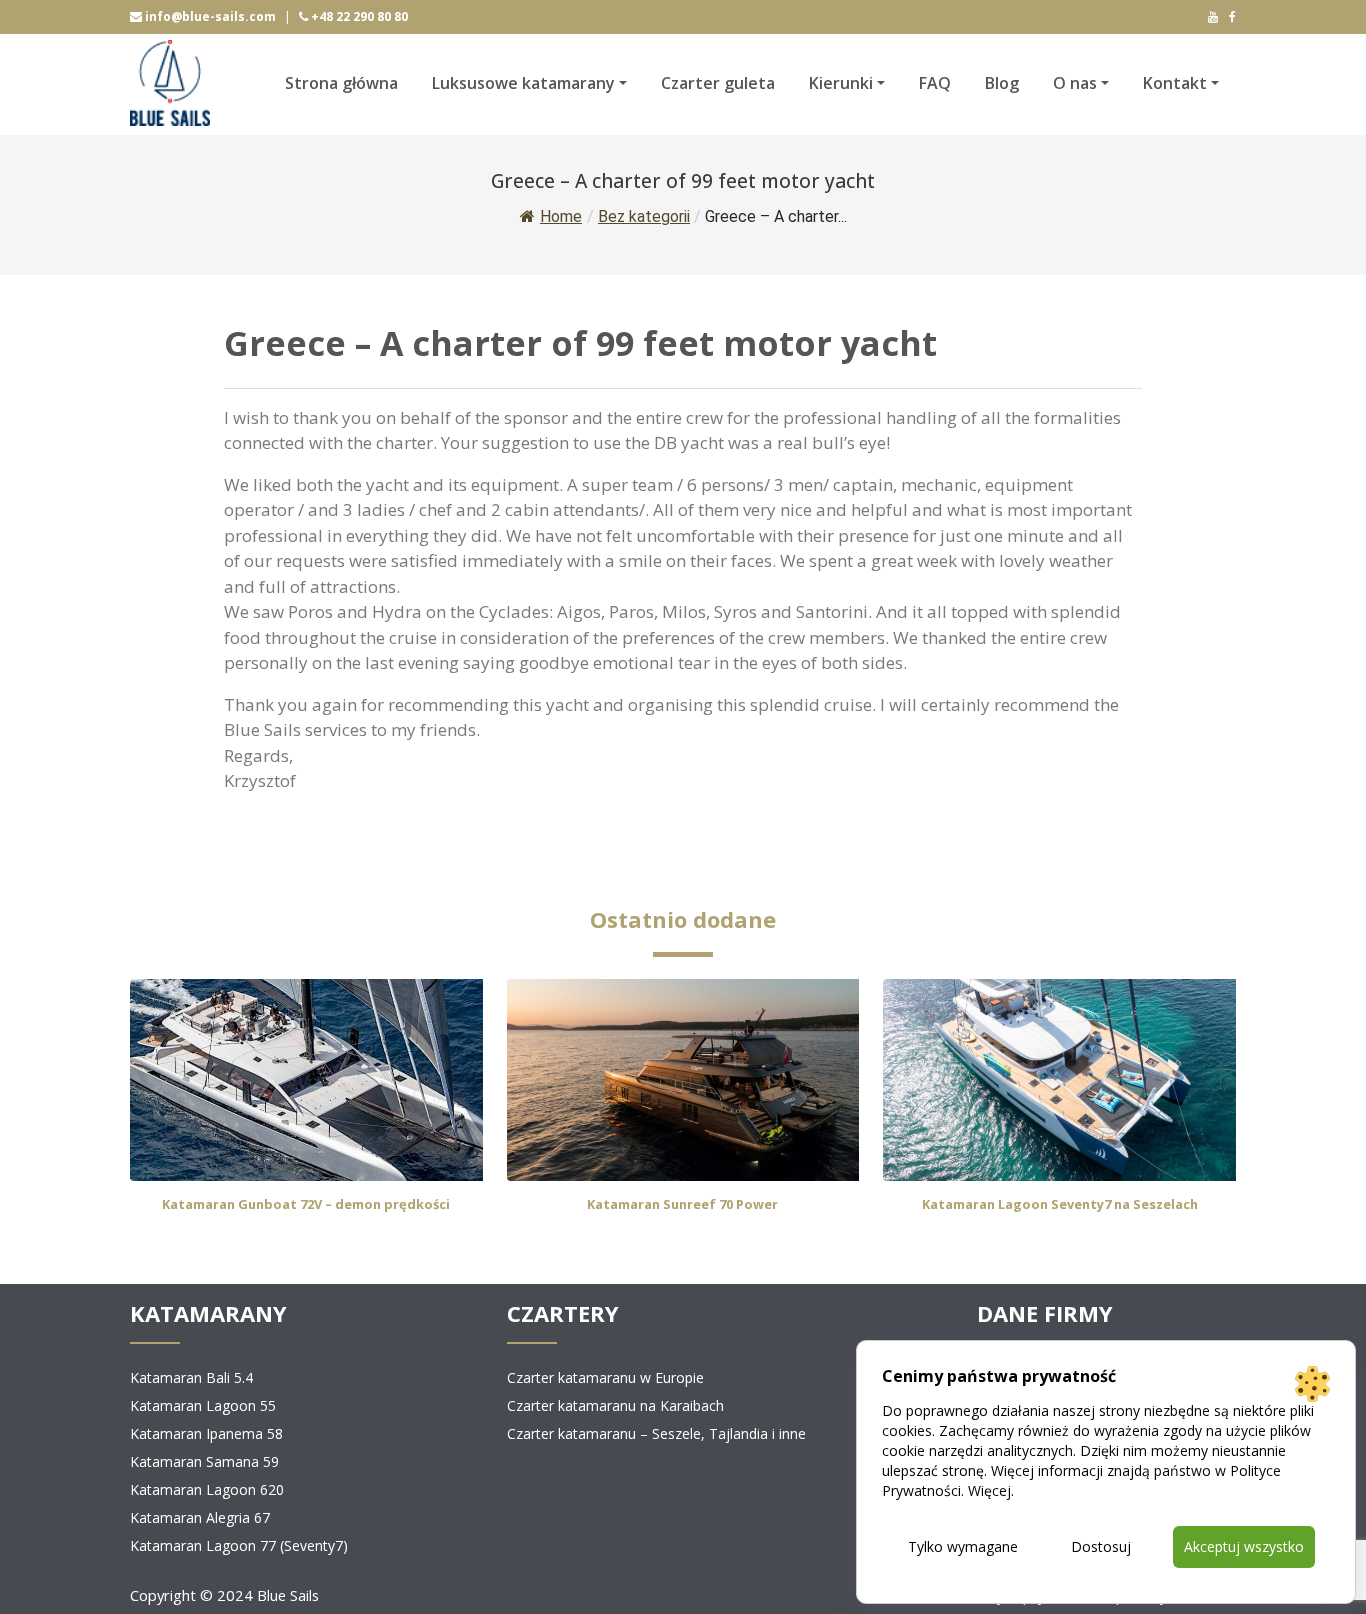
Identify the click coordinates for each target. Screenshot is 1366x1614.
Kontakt (1175, 83)
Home (561, 216)
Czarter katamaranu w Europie (605, 1377)
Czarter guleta (718, 83)
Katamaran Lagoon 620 (207, 1489)
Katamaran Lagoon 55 (203, 1405)
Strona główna (341, 83)
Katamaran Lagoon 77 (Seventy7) (239, 1545)
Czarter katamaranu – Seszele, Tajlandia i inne (656, 1433)
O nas (1075, 83)
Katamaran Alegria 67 (200, 1517)
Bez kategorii (644, 216)
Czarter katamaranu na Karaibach (615, 1405)
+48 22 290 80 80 (358, 16)
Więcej (989, 1490)
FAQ (935, 83)
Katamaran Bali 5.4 (191, 1377)
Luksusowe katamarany (523, 83)
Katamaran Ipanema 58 (206, 1433)
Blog (1002, 83)
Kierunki (841, 83)
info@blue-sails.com (209, 16)
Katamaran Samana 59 (204, 1461)
